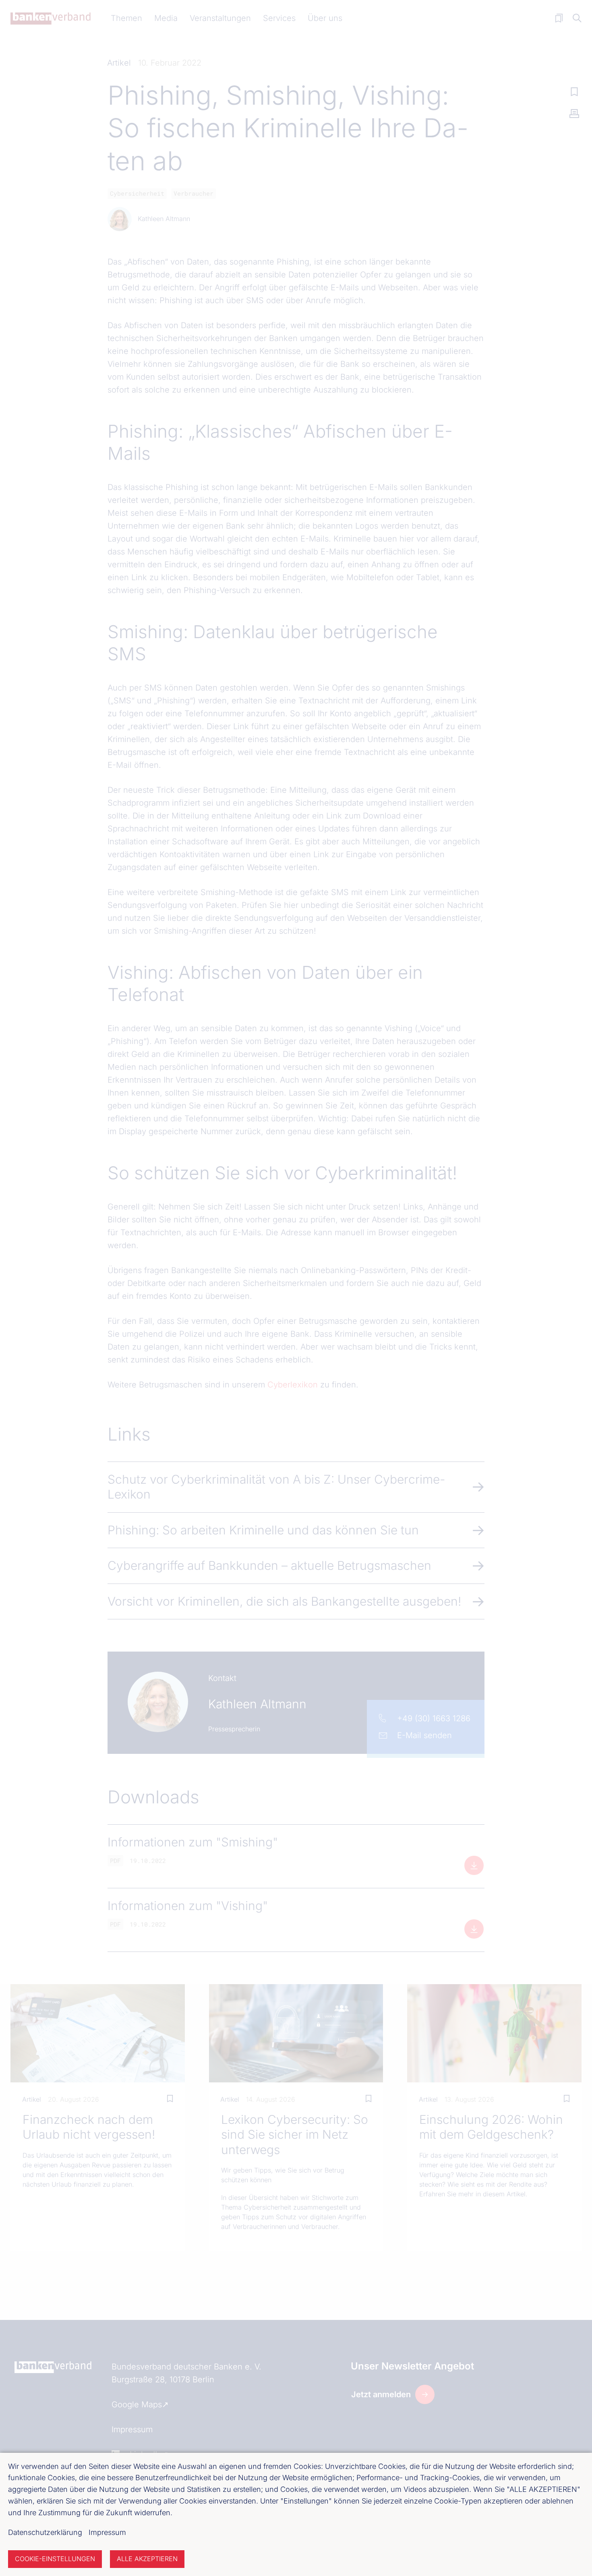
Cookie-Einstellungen (55, 2559)
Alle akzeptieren (147, 2559)
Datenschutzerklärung (45, 2532)
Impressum (107, 2532)
